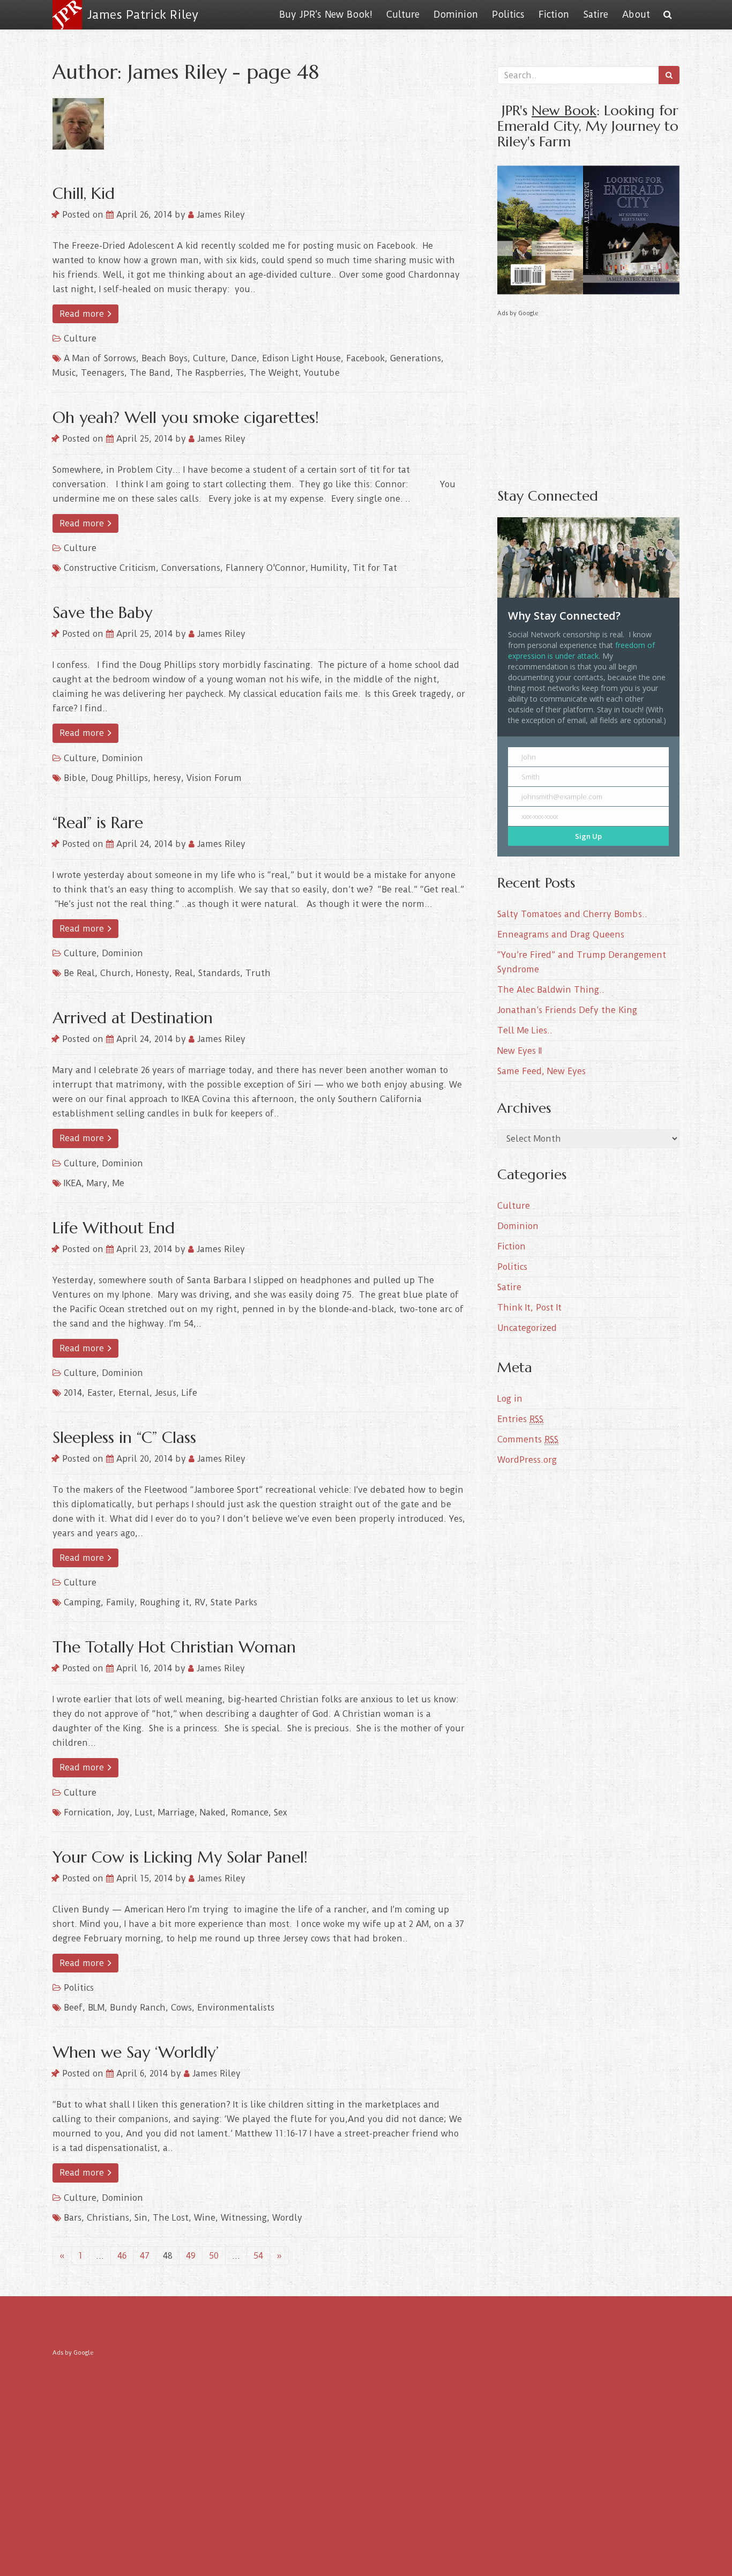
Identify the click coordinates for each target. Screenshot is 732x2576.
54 (258, 2256)
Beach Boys (165, 358)
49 (191, 2256)
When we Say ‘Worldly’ (136, 2052)
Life (189, 1393)
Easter (100, 1393)
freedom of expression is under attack (581, 650)
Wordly (287, 2218)
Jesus (166, 1393)
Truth (258, 973)
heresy (167, 778)
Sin (141, 2218)
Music (64, 373)
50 (214, 2256)
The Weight (274, 373)
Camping (82, 1602)
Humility (329, 568)
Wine (205, 2218)
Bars (73, 2218)
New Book (564, 110)
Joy (123, 1812)
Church (115, 973)
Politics (508, 14)
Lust (144, 1812)
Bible (75, 778)
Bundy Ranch (138, 2008)
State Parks (234, 1602)
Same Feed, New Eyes (541, 1071)
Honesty (153, 973)
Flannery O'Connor (266, 568)
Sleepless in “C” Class (124, 1437)
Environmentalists (236, 2008)
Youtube (322, 373)
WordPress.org (527, 1460)
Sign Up (588, 836)
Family (120, 1602)
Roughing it (165, 1602)
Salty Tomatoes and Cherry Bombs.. (572, 914)
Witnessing (244, 2218)
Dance (244, 358)
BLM (96, 2008)
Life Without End (114, 1228)
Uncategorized (527, 1328)
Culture (403, 14)
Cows (181, 2008)
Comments (528, 1439)
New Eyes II (520, 1051)
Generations (416, 358)
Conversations (191, 568)
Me (118, 1183)
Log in (510, 1399)
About (636, 14)
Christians (108, 2218)
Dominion (456, 14)
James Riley (219, 215)
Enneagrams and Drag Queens (561, 935)
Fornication (88, 1812)
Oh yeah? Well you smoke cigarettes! (186, 417)
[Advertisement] (588, 394)
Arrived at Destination (133, 1018)
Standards (219, 973)
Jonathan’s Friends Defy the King (567, 1010)
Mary (97, 1183)
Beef (73, 2008)
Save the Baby (102, 612)
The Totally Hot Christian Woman (174, 1647)
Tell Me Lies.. (525, 1030)
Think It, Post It (529, 1308)
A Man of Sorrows (100, 358)
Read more (83, 314)
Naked (213, 1812)
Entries (520, 1419)
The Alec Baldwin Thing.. (551, 990)
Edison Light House (301, 358)
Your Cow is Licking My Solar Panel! (180, 1857)
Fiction (554, 14)
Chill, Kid (84, 193)
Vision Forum (214, 778)
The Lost (171, 2218)
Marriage (176, 1812)
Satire (596, 14)
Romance (250, 1812)
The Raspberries (210, 373)
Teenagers (103, 373)
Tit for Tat (375, 568)
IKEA (73, 1183)
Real (184, 973)
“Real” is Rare (98, 822)
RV (200, 1602)
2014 (73, 1393)
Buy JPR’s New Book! (326, 14)
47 (145, 2256)
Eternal (134, 1393)
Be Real (79, 973)
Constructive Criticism (110, 568)
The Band (150, 373)
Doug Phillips (119, 778)
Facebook (365, 358)
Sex (281, 1812)
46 (122, 2256)
